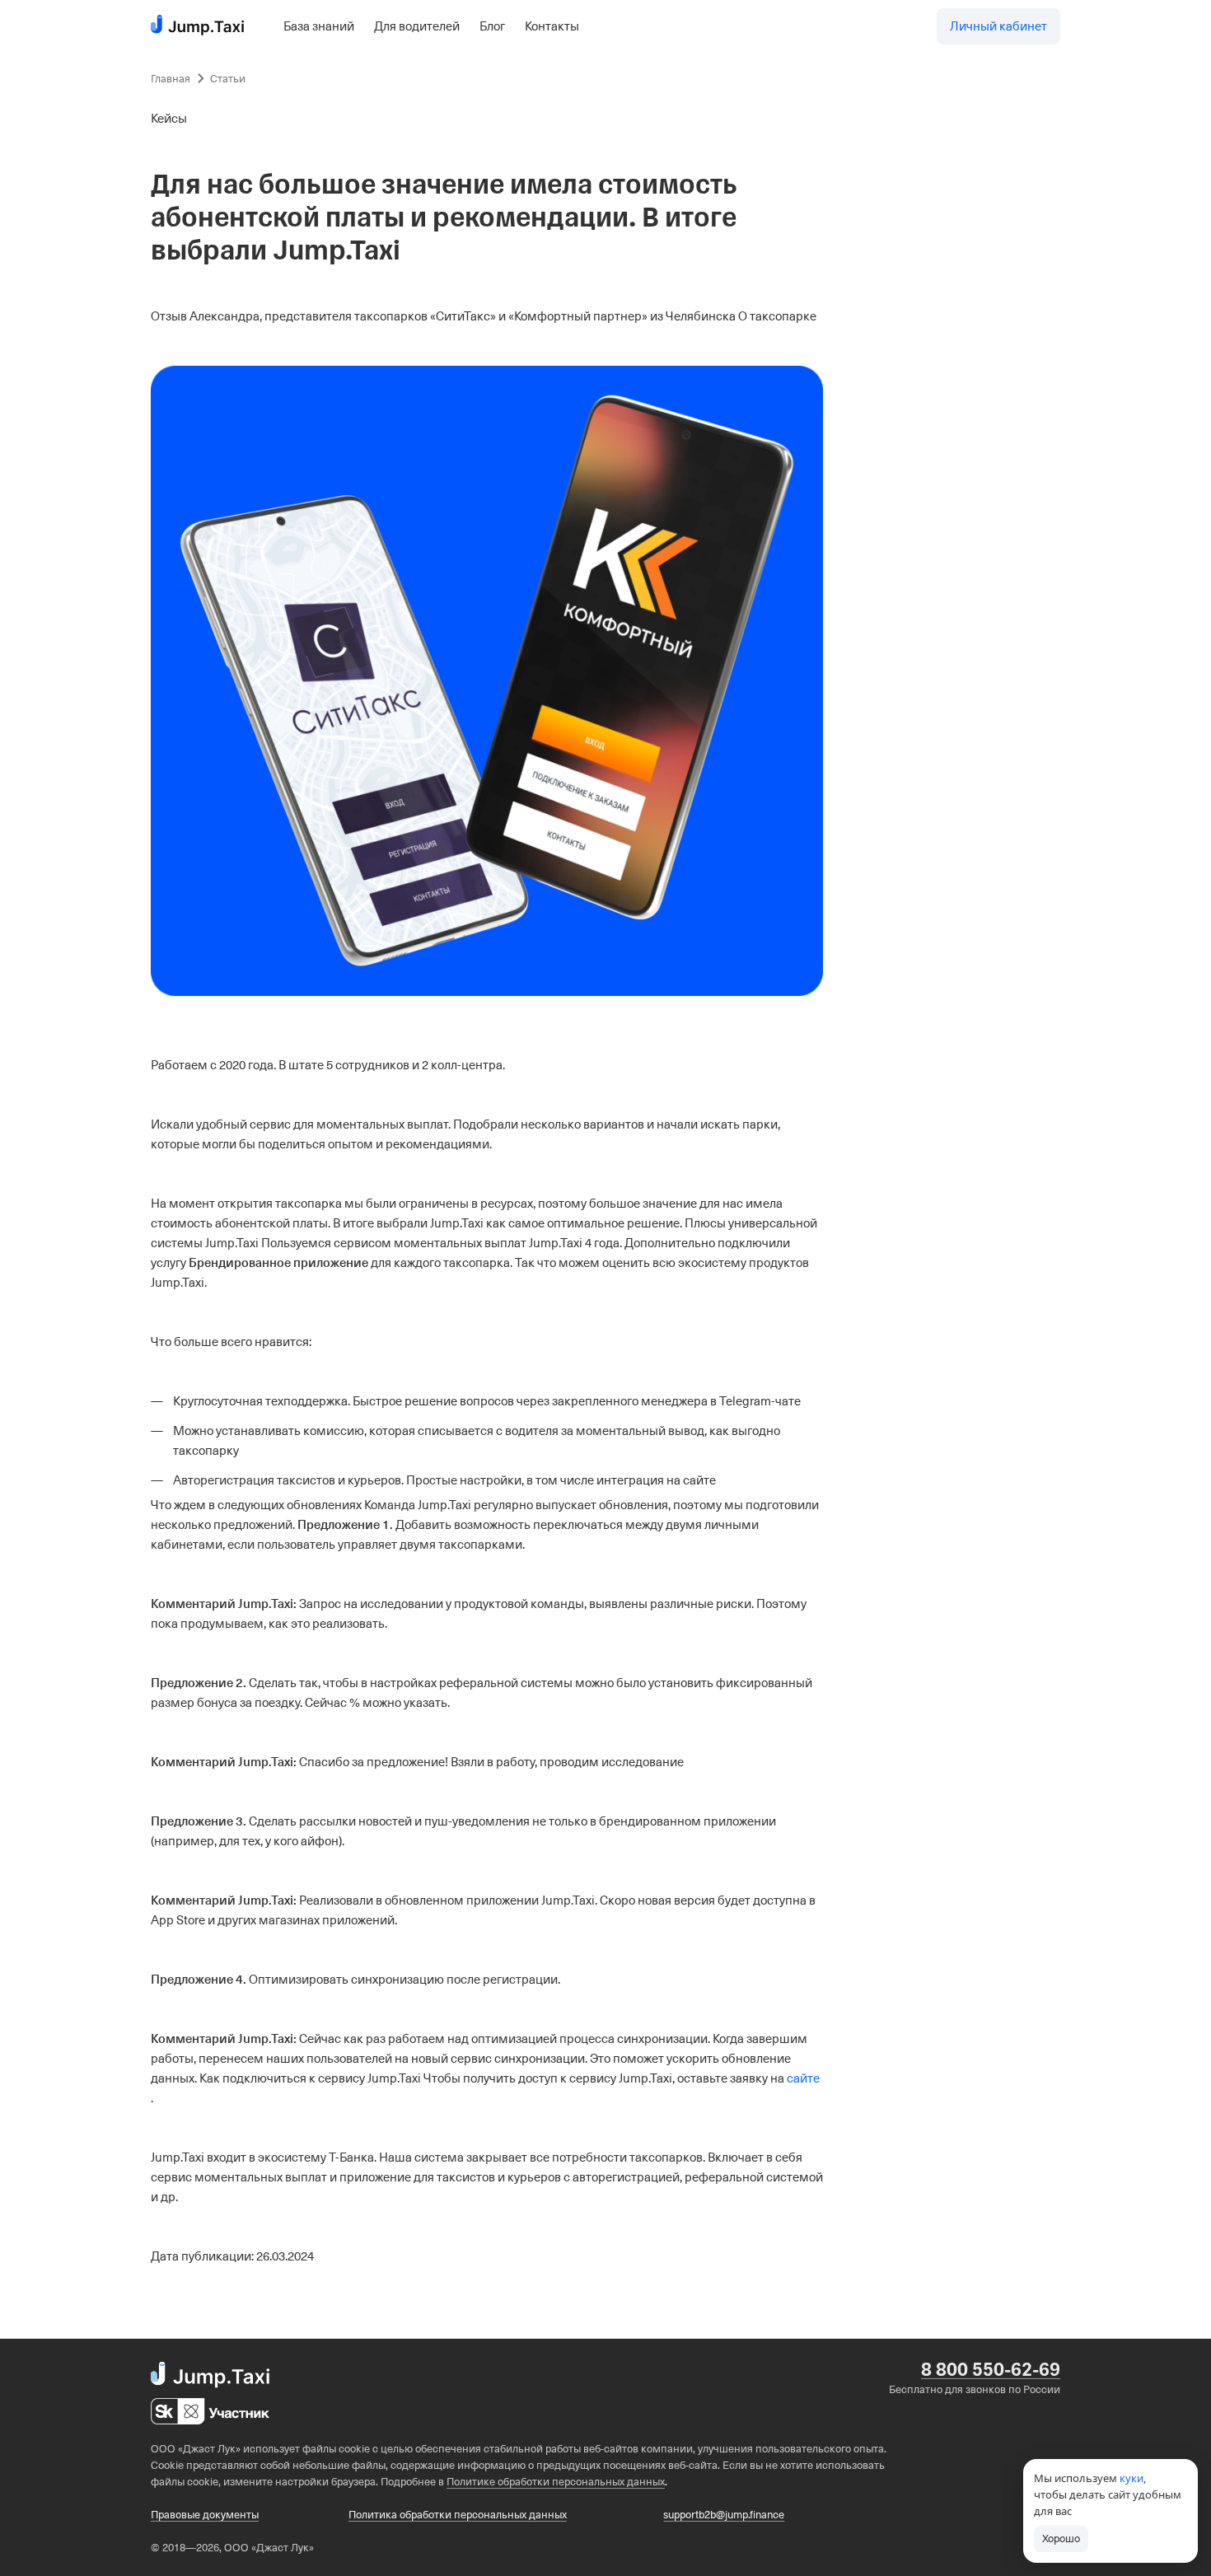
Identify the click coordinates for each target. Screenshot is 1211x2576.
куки (1132, 2478)
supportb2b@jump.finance (724, 2515)
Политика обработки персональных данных (458, 2515)
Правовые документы (205, 2515)
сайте (803, 2078)
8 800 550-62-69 (991, 2370)
